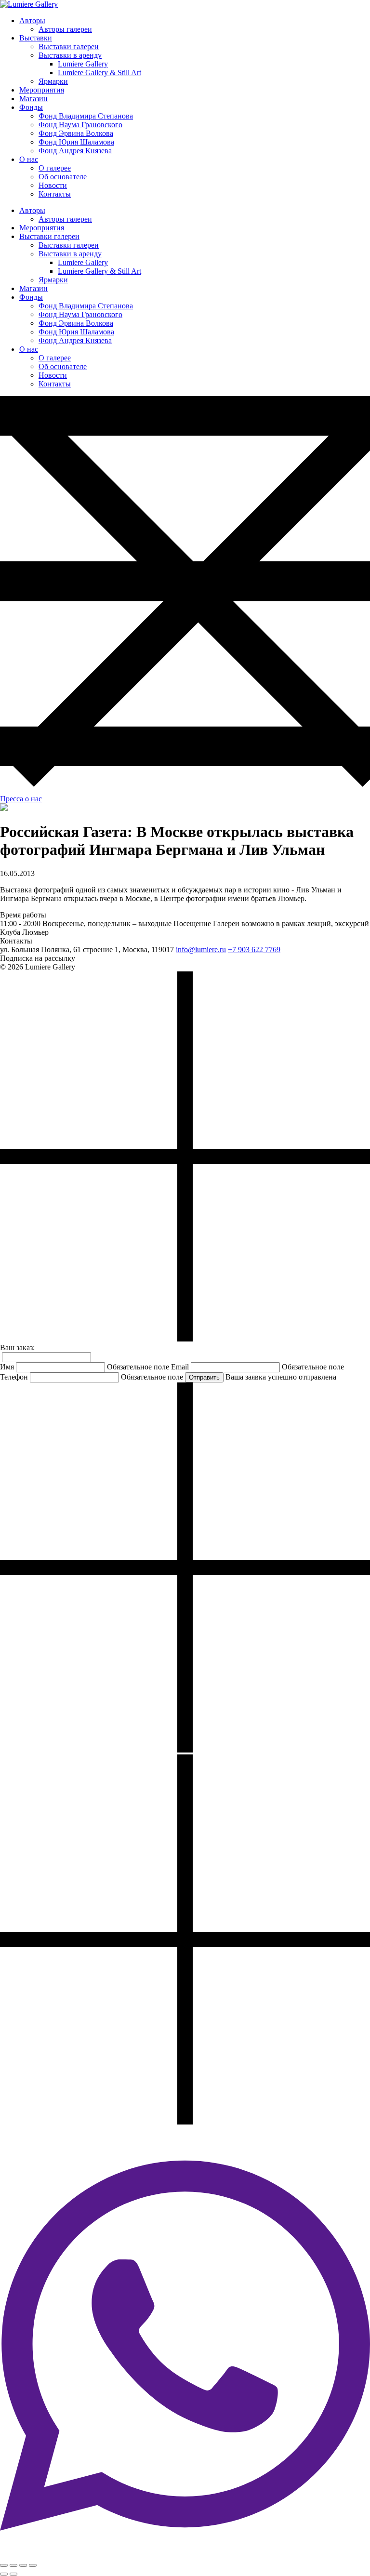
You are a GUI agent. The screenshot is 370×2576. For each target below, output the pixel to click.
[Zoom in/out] (33, 2565)
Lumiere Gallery (83, 64)
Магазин (33, 99)
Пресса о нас (21, 799)
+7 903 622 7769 (254, 949)
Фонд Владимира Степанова (86, 116)
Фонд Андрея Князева (75, 151)
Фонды (31, 107)
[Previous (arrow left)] (4, 2574)
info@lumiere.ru (201, 949)
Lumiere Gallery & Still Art (99, 73)
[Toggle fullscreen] (23, 2565)
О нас (29, 159)
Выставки (36, 38)
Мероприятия (42, 90)
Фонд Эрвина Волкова (76, 133)
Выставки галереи (69, 46)
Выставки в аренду (70, 55)
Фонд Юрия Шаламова (76, 142)
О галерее (55, 168)
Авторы (32, 20)
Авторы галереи (65, 29)
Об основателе (63, 177)
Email (180, 1367)
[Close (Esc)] (4, 2565)
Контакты (55, 194)
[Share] (13, 2565)
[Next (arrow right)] (13, 2574)
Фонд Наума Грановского (80, 125)
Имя (7, 1367)
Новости (53, 185)
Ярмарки (53, 81)
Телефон (14, 1377)
